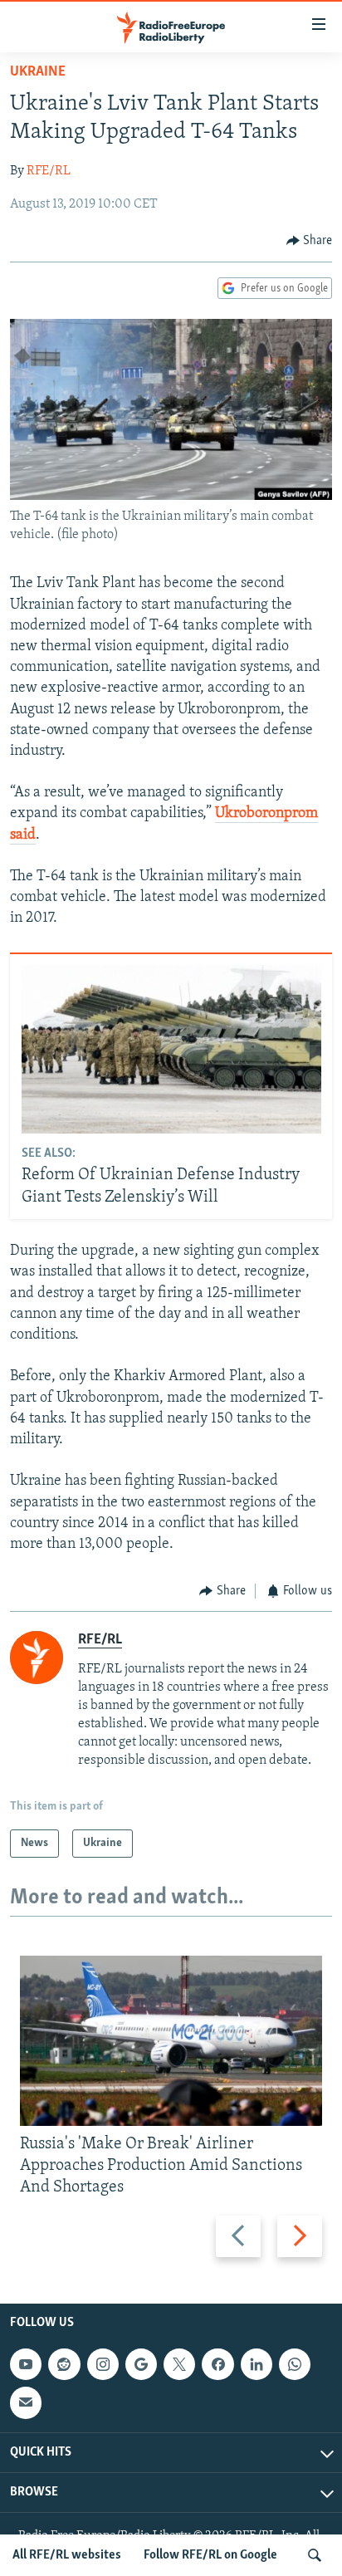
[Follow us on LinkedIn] (256, 2364)
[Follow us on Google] (141, 2364)
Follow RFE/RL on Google (210, 2555)
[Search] (315, 2555)
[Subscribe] (26, 2402)
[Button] (310, 241)
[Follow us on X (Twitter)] (179, 2364)
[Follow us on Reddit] (64, 2364)
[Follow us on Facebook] (217, 2364)
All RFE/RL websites (67, 2555)
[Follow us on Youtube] (26, 2364)
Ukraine (38, 72)
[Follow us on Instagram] (103, 2364)
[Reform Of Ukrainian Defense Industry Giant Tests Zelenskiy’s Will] (171, 1049)
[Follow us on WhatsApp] (295, 2364)
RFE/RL (49, 171)
